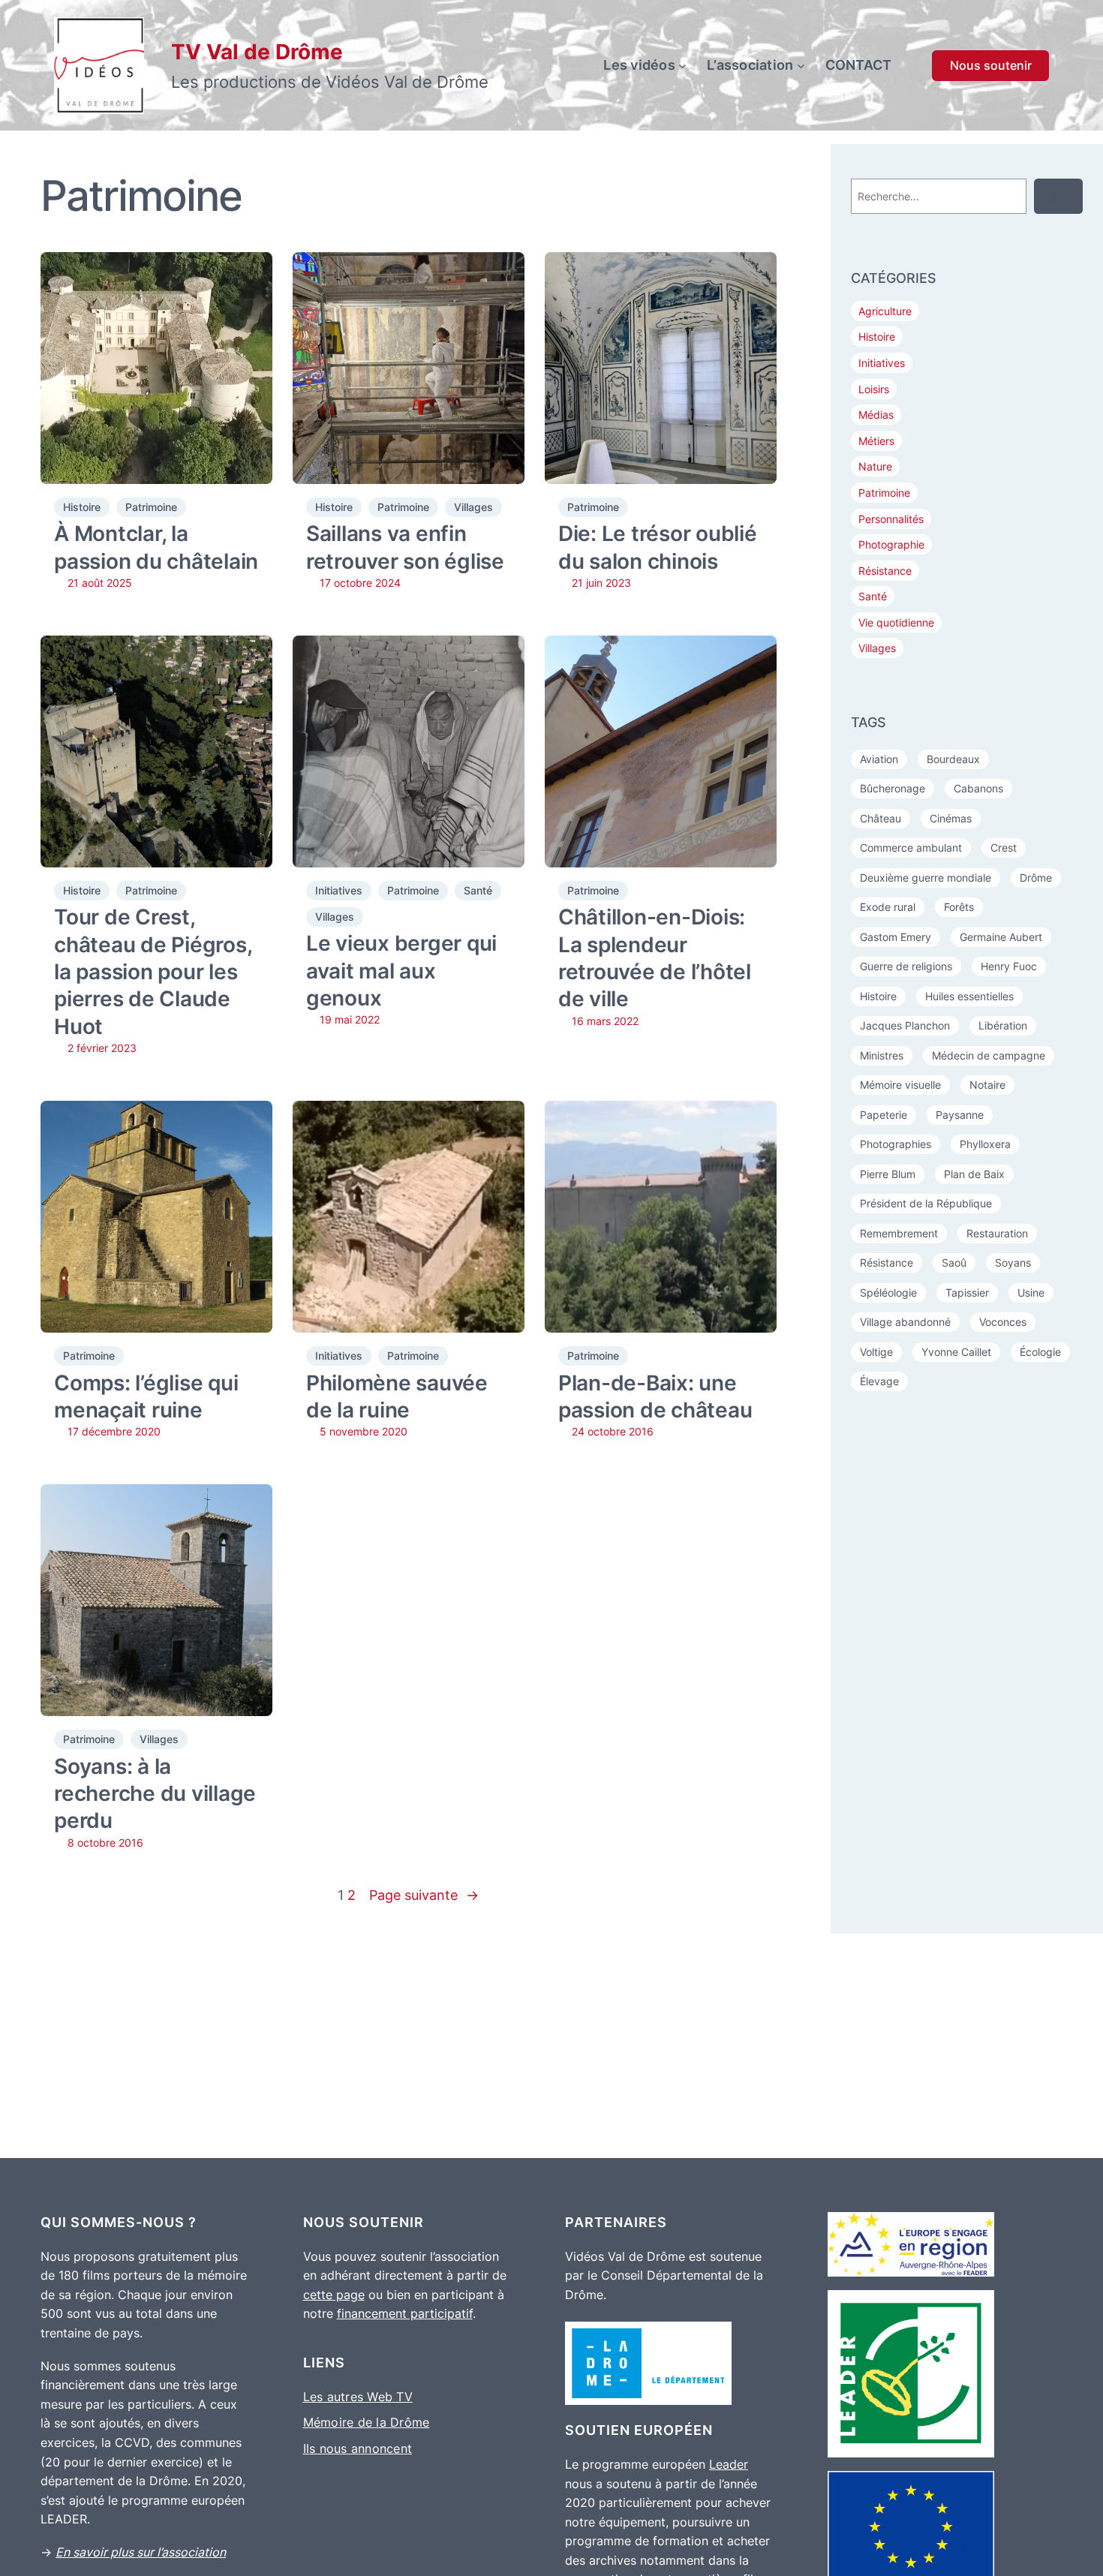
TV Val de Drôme (257, 52)
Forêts (959, 907)
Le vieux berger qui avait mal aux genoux (401, 971)
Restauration (997, 1233)
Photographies (896, 1144)
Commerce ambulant (911, 848)
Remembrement (899, 1233)
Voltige (876, 1352)
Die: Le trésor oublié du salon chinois (658, 547)
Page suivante (424, 1895)
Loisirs (874, 389)
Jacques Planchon (905, 1025)
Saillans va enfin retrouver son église (405, 547)
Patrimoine (151, 507)
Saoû (954, 1262)
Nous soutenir (991, 65)
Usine (1031, 1293)
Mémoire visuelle (900, 1085)
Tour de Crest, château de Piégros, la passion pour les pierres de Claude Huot (153, 972)
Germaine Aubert (1001, 937)
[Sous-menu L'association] (801, 66)
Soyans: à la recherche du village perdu (155, 1794)
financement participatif (405, 2313)
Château (881, 818)
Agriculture (885, 311)
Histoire (82, 507)
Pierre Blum (888, 1174)
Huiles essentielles (969, 996)
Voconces (1003, 1322)
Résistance (885, 571)
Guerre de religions (906, 966)
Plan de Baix (974, 1174)
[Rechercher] (1058, 196)
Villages (473, 507)
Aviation (879, 759)
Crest (1004, 848)
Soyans (1013, 1262)
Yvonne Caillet (956, 1352)
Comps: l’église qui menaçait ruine (146, 1396)
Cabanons (978, 788)
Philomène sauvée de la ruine (397, 1396)
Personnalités (891, 519)
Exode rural (888, 907)
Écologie (1040, 1352)
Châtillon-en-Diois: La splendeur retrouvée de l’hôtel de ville (655, 958)
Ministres (882, 1055)
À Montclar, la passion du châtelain (156, 547)
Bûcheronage (893, 788)
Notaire (987, 1085)
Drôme (1036, 878)
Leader (729, 2464)
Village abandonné (905, 1322)
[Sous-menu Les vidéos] (682, 66)
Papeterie (884, 1115)
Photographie (891, 544)
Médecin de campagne (989, 1055)
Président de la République (926, 1203)
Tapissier (967, 1293)
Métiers (876, 441)
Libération (1003, 1025)
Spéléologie (888, 1293)
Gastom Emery (896, 937)
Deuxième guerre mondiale (926, 878)
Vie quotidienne (896, 622)
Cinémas (951, 818)
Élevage (879, 1381)
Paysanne (960, 1115)
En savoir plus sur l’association (141, 2552)
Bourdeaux (953, 759)
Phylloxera (985, 1144)
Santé (478, 890)
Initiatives (339, 890)
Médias (876, 415)
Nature (875, 466)
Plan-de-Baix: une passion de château (655, 1396)
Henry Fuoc (1009, 966)
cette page (334, 2295)
